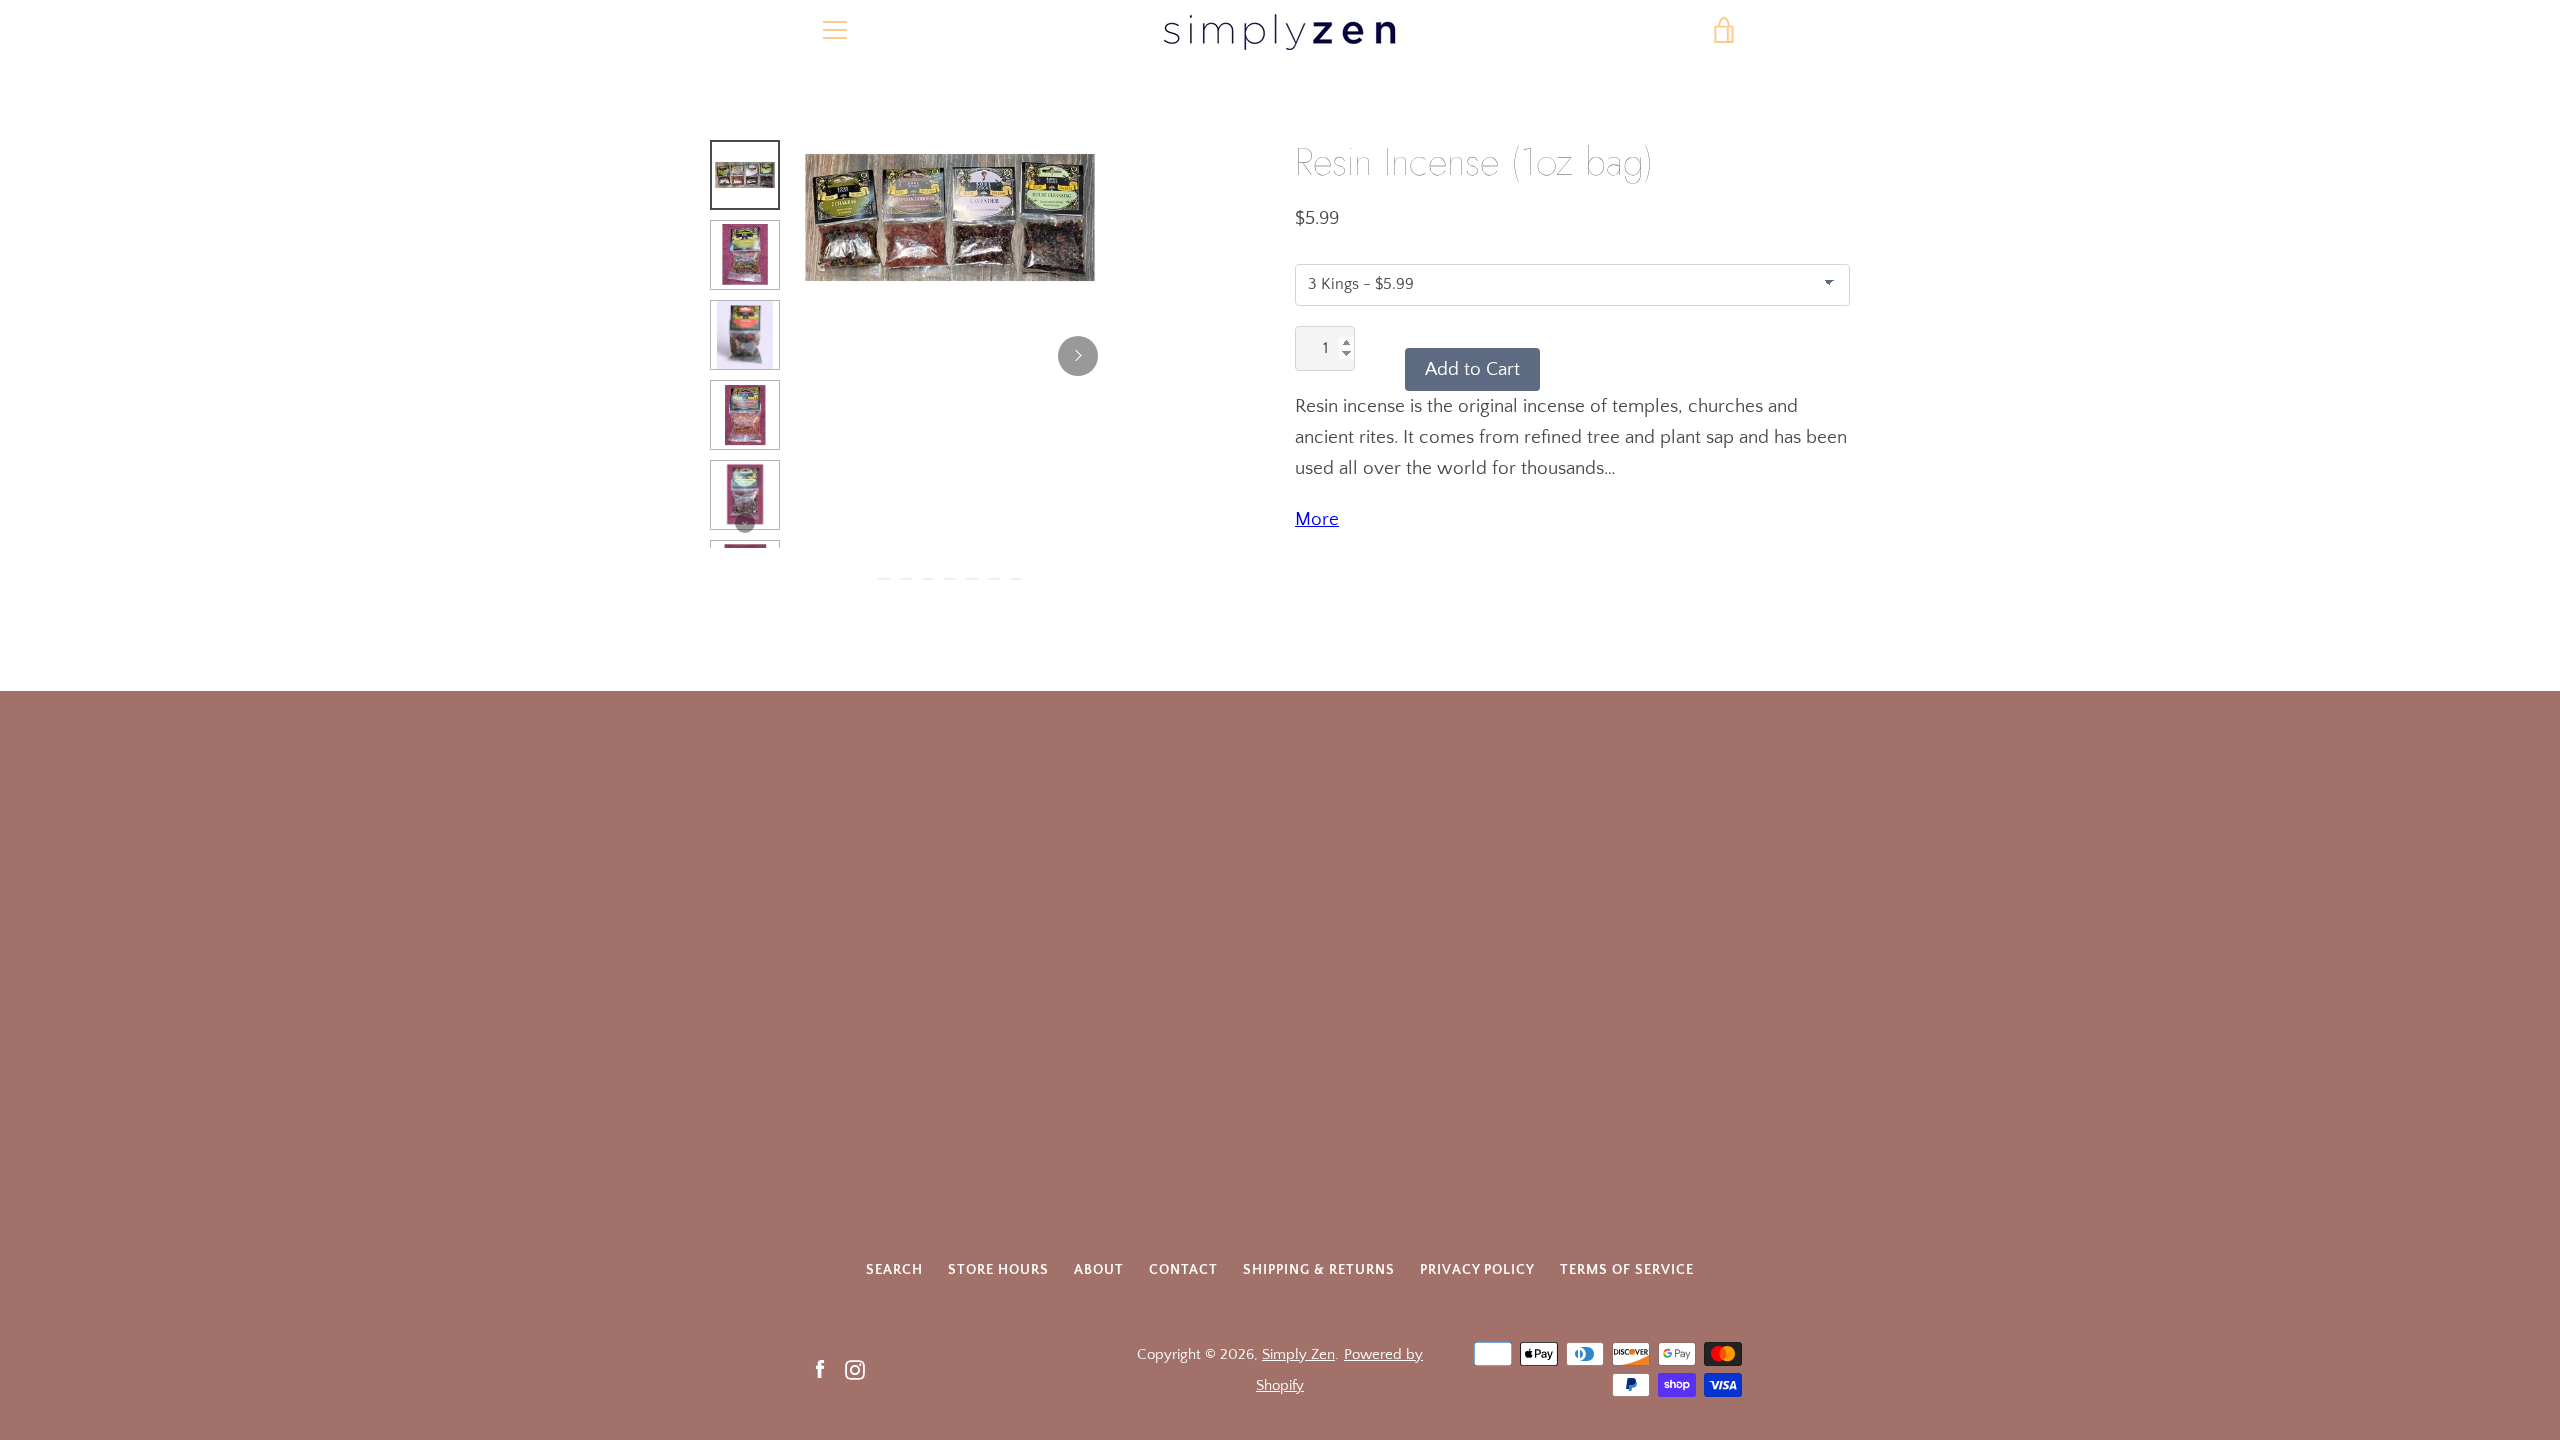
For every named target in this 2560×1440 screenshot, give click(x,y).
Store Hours (998, 1270)
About (1099, 1270)
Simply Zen (1298, 1354)
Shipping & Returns (1319, 1270)
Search (894, 1270)
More (1317, 519)
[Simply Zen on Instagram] (855, 1368)
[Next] (1078, 356)
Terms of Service (1627, 1270)
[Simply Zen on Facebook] (820, 1368)
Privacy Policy (1477, 1270)
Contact (1183, 1270)
